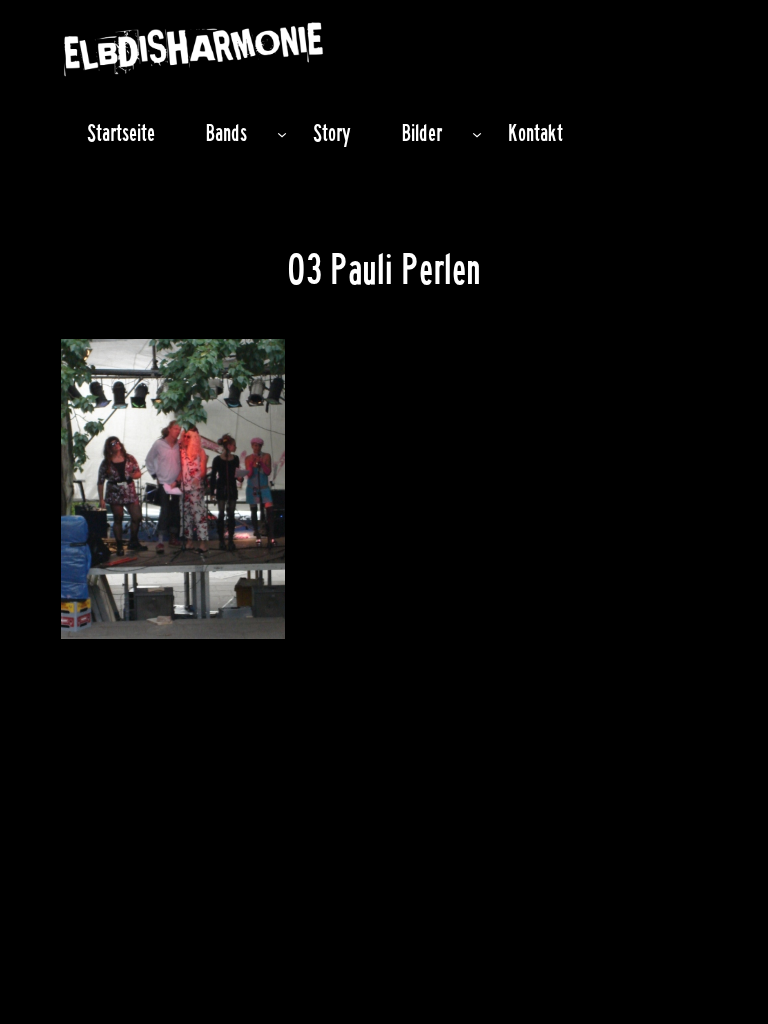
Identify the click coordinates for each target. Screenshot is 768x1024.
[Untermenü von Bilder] (477, 133)
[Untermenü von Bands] (282, 133)
